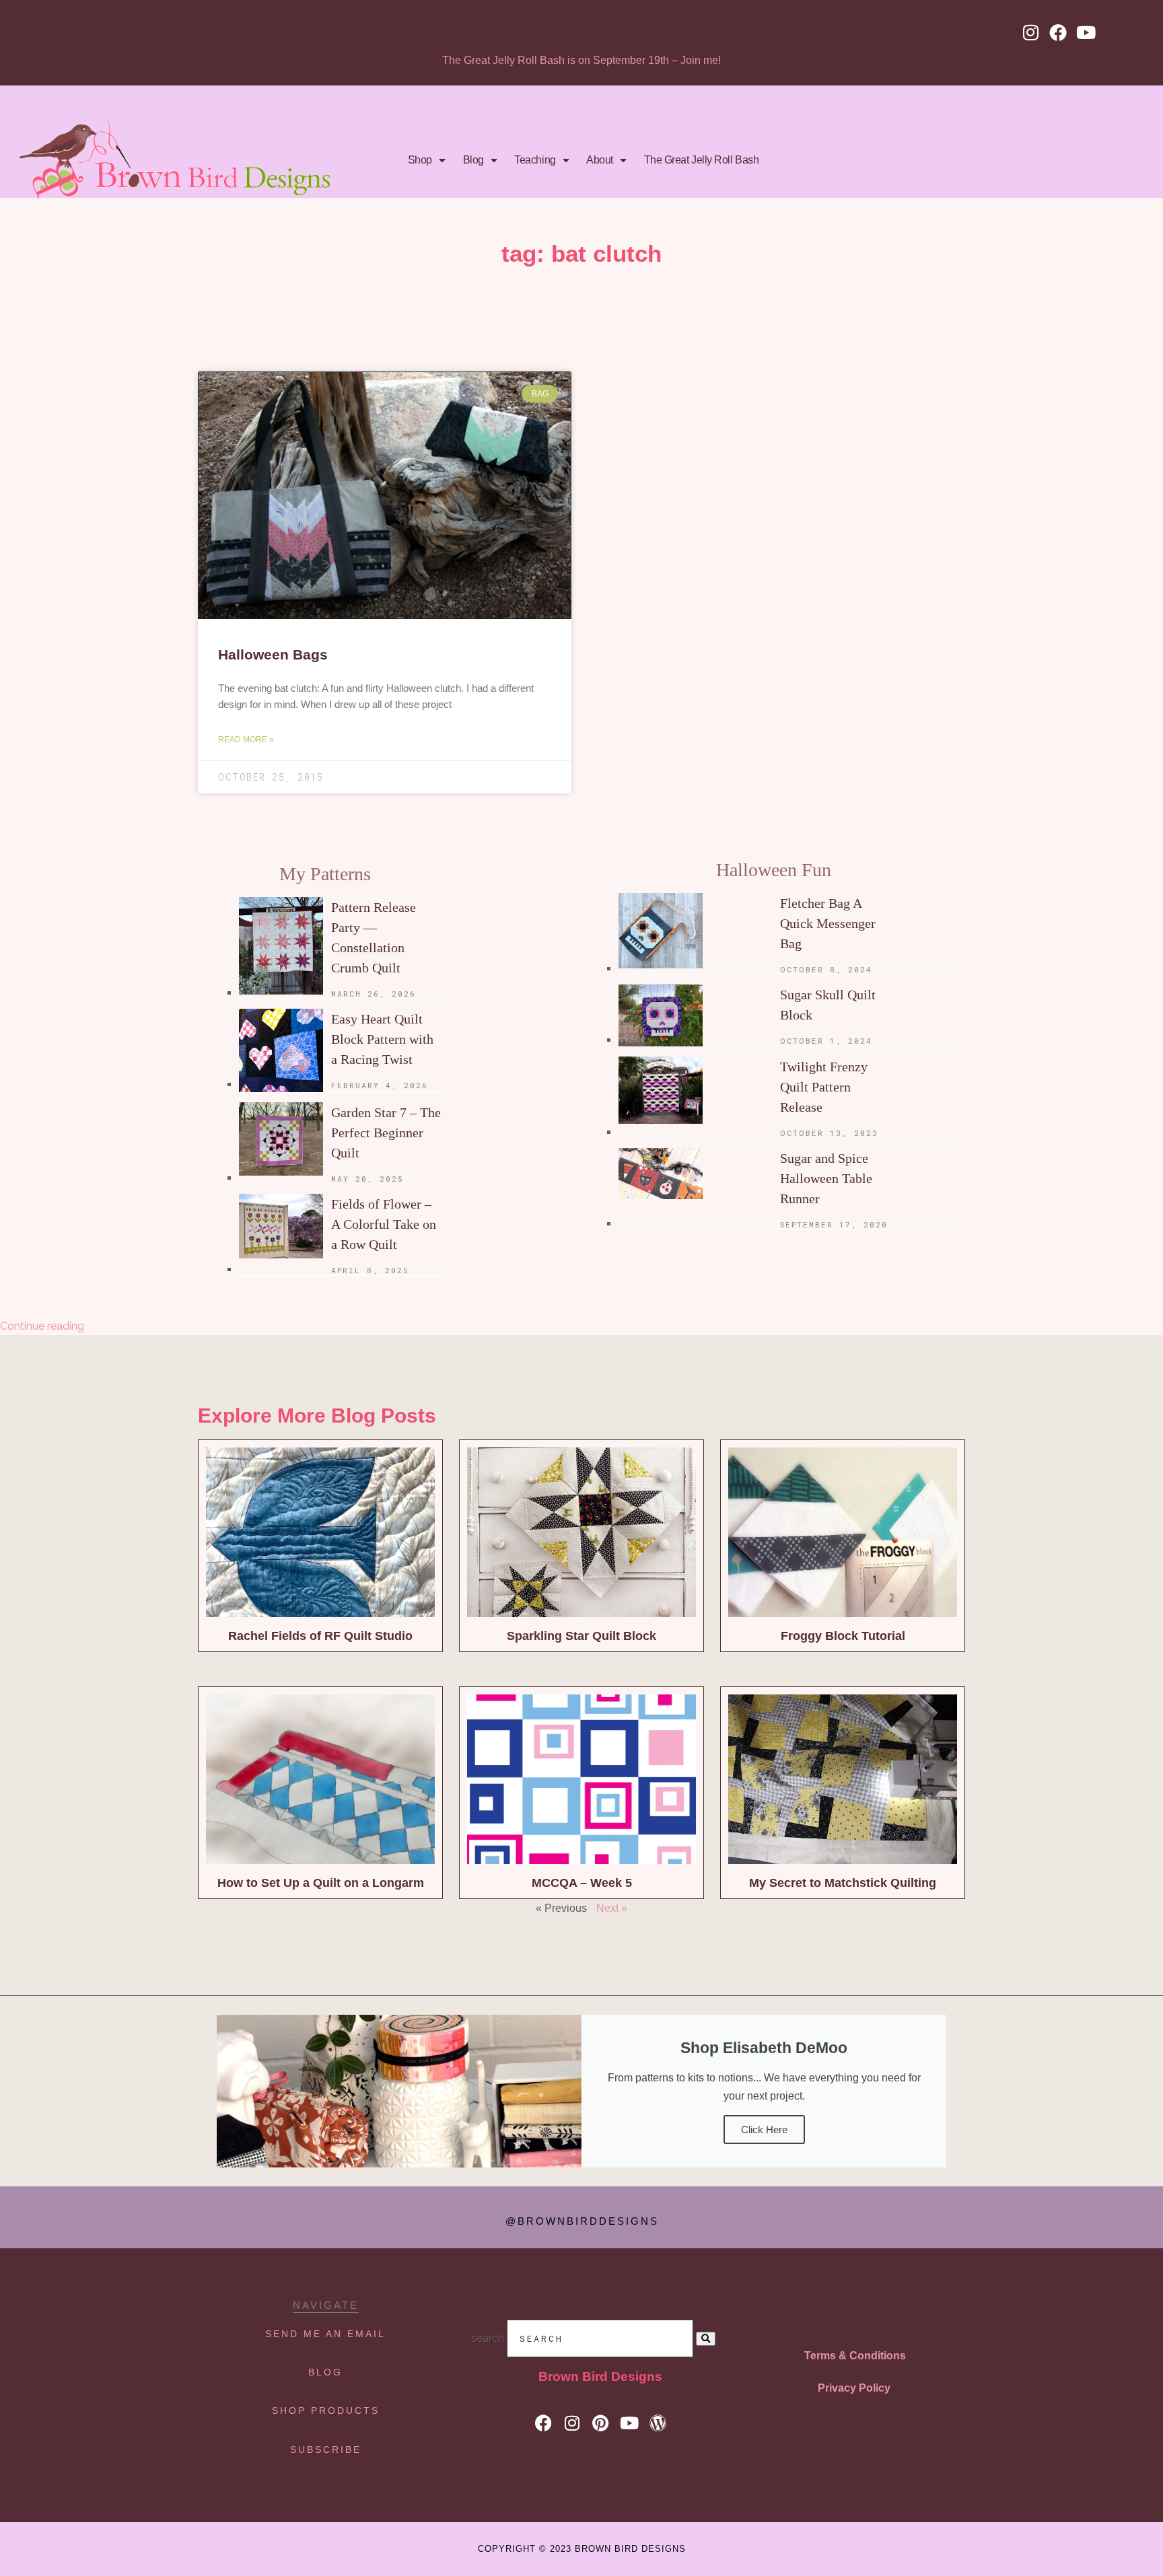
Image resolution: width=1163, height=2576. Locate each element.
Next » (612, 1908)
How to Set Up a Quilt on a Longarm (321, 1883)
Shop (420, 160)
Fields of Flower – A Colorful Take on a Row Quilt (384, 1224)
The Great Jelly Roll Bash (702, 160)
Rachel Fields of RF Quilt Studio (320, 1636)
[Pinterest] (601, 2423)
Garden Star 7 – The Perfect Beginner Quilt (386, 1133)
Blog (473, 160)
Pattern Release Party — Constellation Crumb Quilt (374, 937)
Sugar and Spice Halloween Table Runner (826, 1178)
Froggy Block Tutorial (843, 1636)
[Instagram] (1030, 32)
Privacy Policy (854, 2388)
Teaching (535, 160)
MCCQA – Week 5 (582, 1883)
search (488, 2338)
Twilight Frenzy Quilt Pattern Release (824, 1087)
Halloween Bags (273, 654)
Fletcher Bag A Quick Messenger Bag (828, 923)
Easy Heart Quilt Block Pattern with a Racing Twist (382, 1039)
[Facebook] (1058, 32)
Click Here (764, 2130)
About (600, 160)
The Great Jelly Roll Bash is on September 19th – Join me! (581, 60)
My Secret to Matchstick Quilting (843, 1883)
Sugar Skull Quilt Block (828, 1005)
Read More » (246, 740)
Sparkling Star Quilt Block (581, 1636)
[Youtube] (1086, 32)
